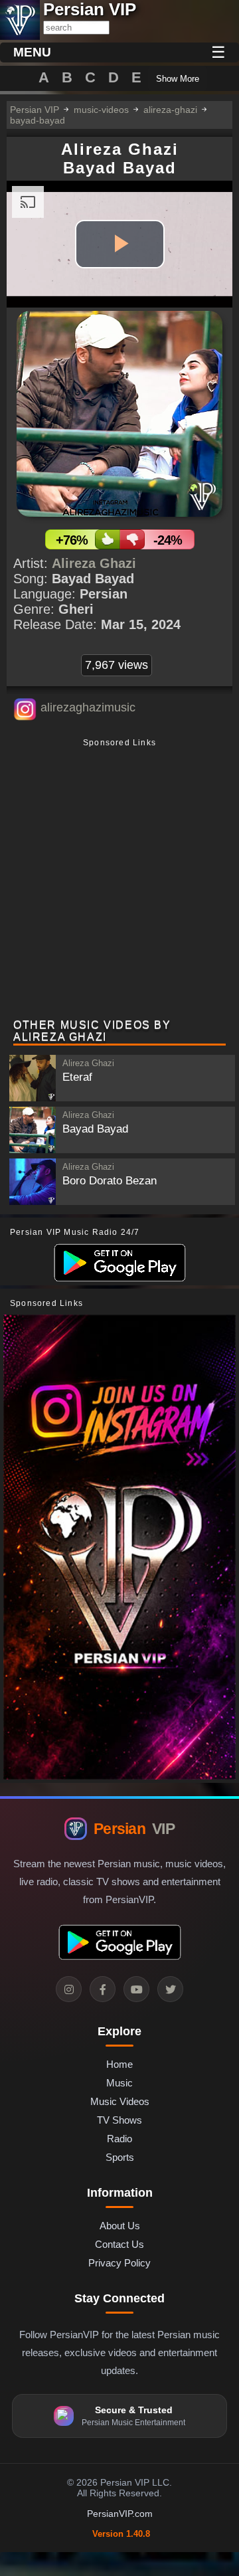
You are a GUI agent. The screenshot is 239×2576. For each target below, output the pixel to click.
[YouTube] (136, 1989)
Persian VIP (35, 110)
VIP (134, 1829)
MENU (32, 52)
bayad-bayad (38, 120)
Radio (119, 2139)
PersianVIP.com (120, 2514)
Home (119, 2064)
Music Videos (120, 2101)
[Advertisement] (119, 880)
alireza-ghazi (170, 110)
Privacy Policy (119, 2263)
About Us (120, 2226)
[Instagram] (69, 1989)
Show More (178, 79)
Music (119, 2083)
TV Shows (119, 2120)
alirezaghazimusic (88, 707)
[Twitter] (170, 1989)
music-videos (101, 110)
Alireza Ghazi (94, 563)
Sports (120, 2157)
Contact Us (119, 2244)
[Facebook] (103, 1989)
